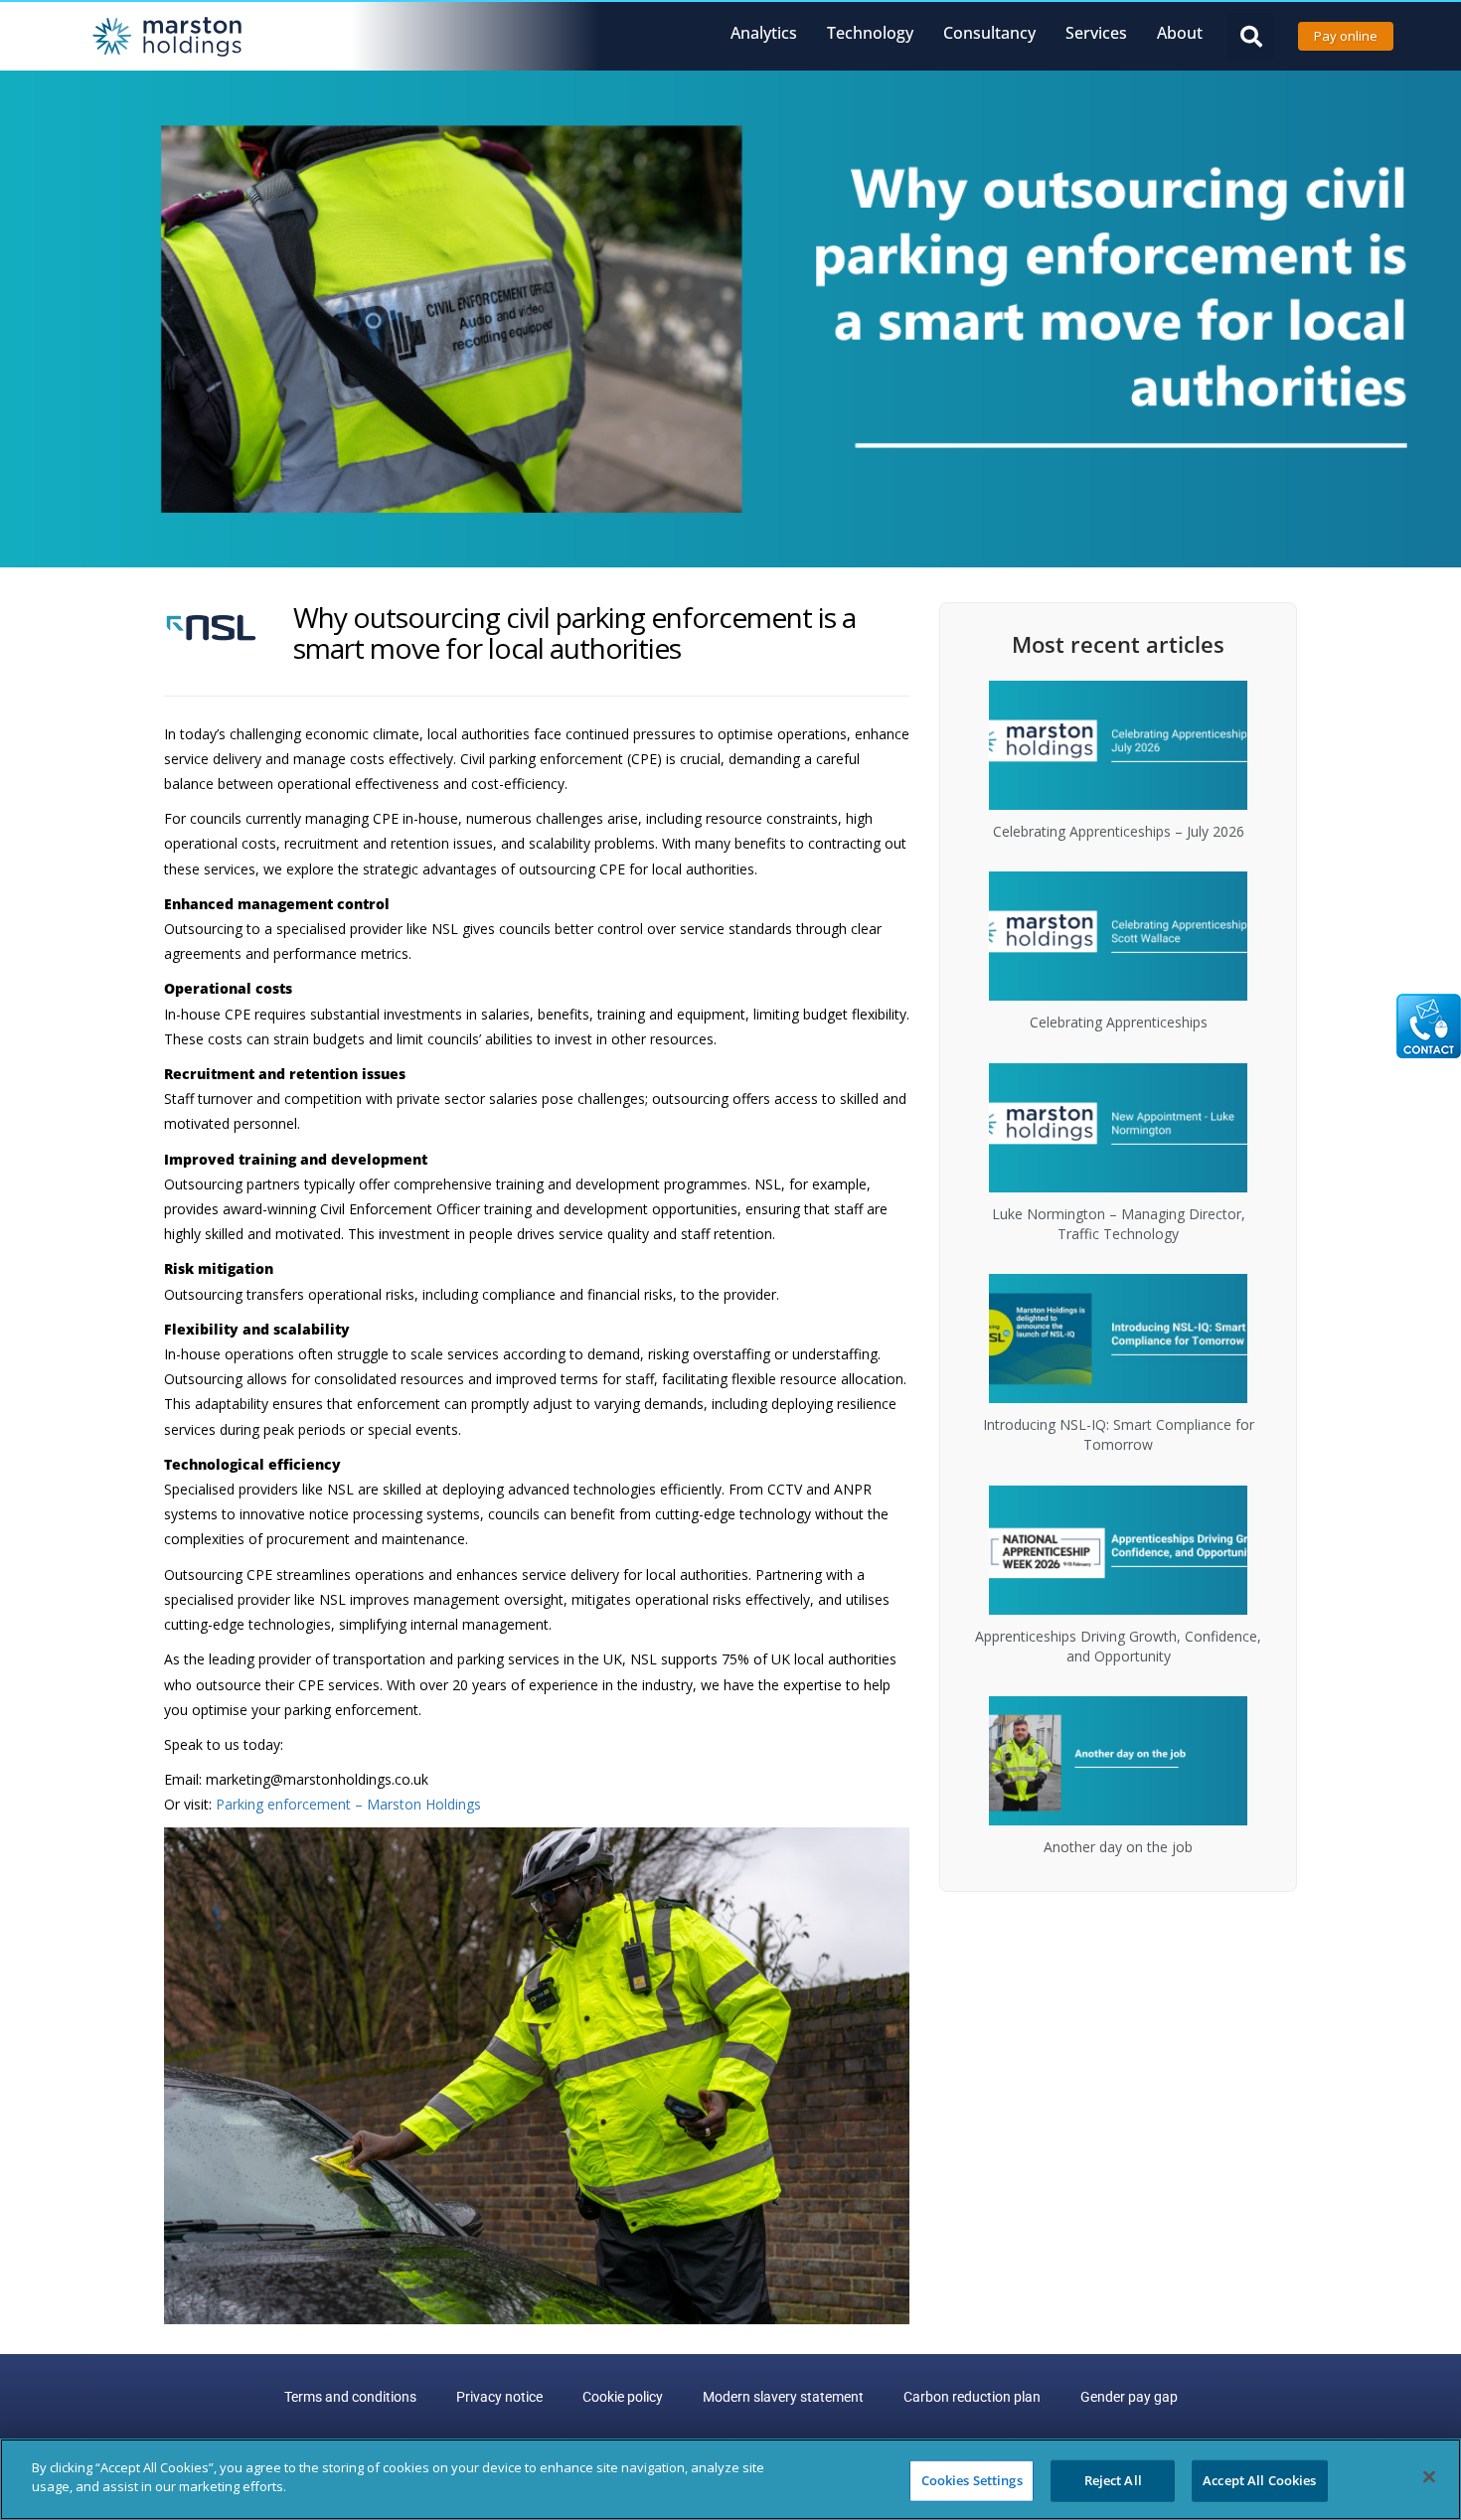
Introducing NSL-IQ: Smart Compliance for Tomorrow (1119, 1434)
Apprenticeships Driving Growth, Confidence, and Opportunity (1118, 1646)
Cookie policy (623, 2397)
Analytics (764, 33)
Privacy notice (499, 2397)
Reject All (1113, 2480)
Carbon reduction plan (972, 2397)
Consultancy (989, 33)
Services (1096, 33)
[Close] (1429, 2476)
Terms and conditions (350, 2397)
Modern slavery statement (783, 2397)
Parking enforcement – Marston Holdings (348, 1804)
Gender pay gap (1129, 2397)
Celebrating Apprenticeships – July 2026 (1119, 831)
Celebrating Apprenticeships (1119, 1022)
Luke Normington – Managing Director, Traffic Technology (1119, 1224)
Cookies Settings (972, 2480)
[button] (1251, 36)
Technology (870, 33)
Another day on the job (1118, 1847)
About (1180, 33)
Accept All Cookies (1259, 2480)
